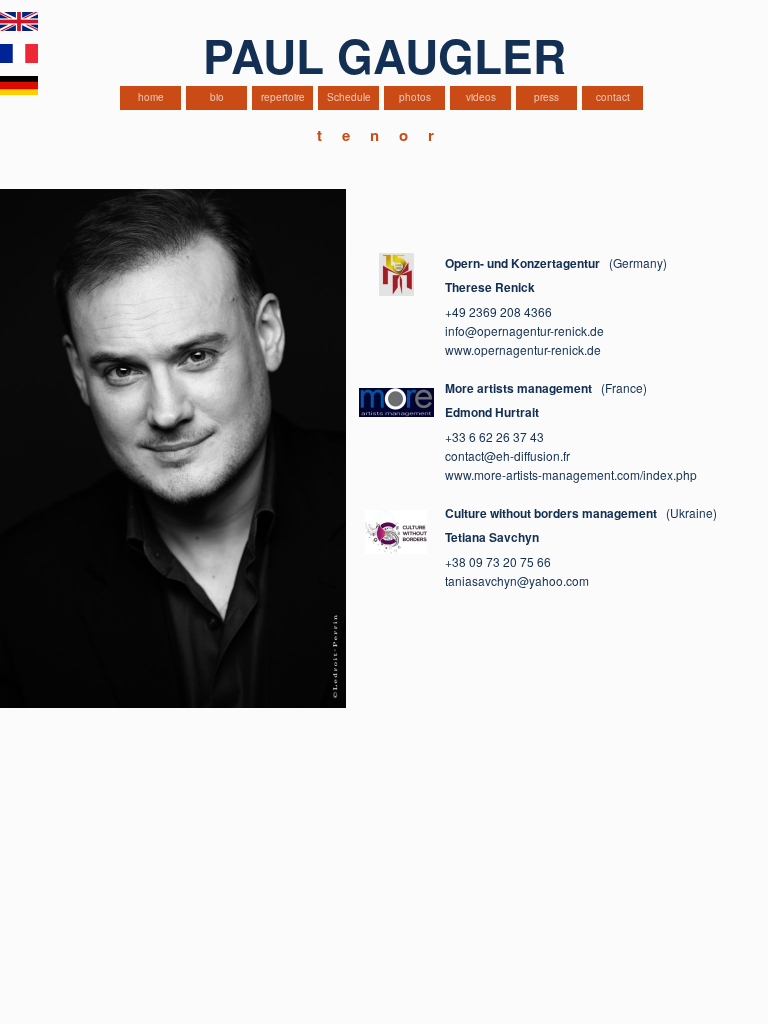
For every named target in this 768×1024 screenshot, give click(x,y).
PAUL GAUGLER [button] (384, 55)
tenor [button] (385, 135)
